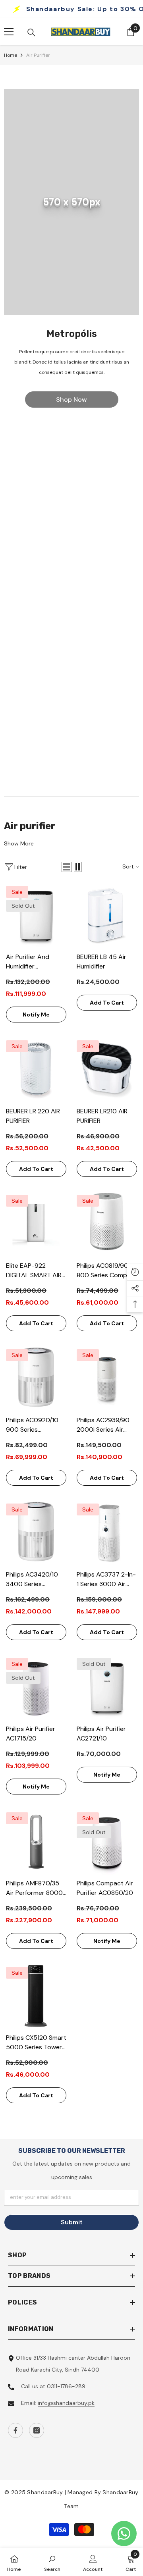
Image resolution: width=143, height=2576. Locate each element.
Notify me (36, 1015)
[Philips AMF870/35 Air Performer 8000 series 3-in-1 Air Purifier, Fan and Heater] (36, 1842)
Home (11, 55)
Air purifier (38, 55)
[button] (67, 867)
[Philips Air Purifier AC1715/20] (36, 1688)
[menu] (9, 32)
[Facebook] (15, 2430)
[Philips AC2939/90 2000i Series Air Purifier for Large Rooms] (107, 1379)
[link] (71, 202)
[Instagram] (37, 2430)
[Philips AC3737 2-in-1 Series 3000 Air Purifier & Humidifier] (107, 1534)
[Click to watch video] (71, 554)
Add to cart (107, 1003)
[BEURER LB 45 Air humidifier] (107, 916)
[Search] (31, 33)
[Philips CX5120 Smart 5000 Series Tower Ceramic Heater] (36, 1997)
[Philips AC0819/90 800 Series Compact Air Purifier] (107, 1225)
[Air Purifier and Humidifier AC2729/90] (36, 916)
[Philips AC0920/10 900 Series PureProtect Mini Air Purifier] (36, 1379)
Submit (72, 2222)
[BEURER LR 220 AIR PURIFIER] (36, 1070)
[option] (71, 254)
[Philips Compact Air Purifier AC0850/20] (107, 1842)
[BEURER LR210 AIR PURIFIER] (107, 1070)
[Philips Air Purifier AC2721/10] (107, 1688)
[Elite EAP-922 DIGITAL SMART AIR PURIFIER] (36, 1225)
